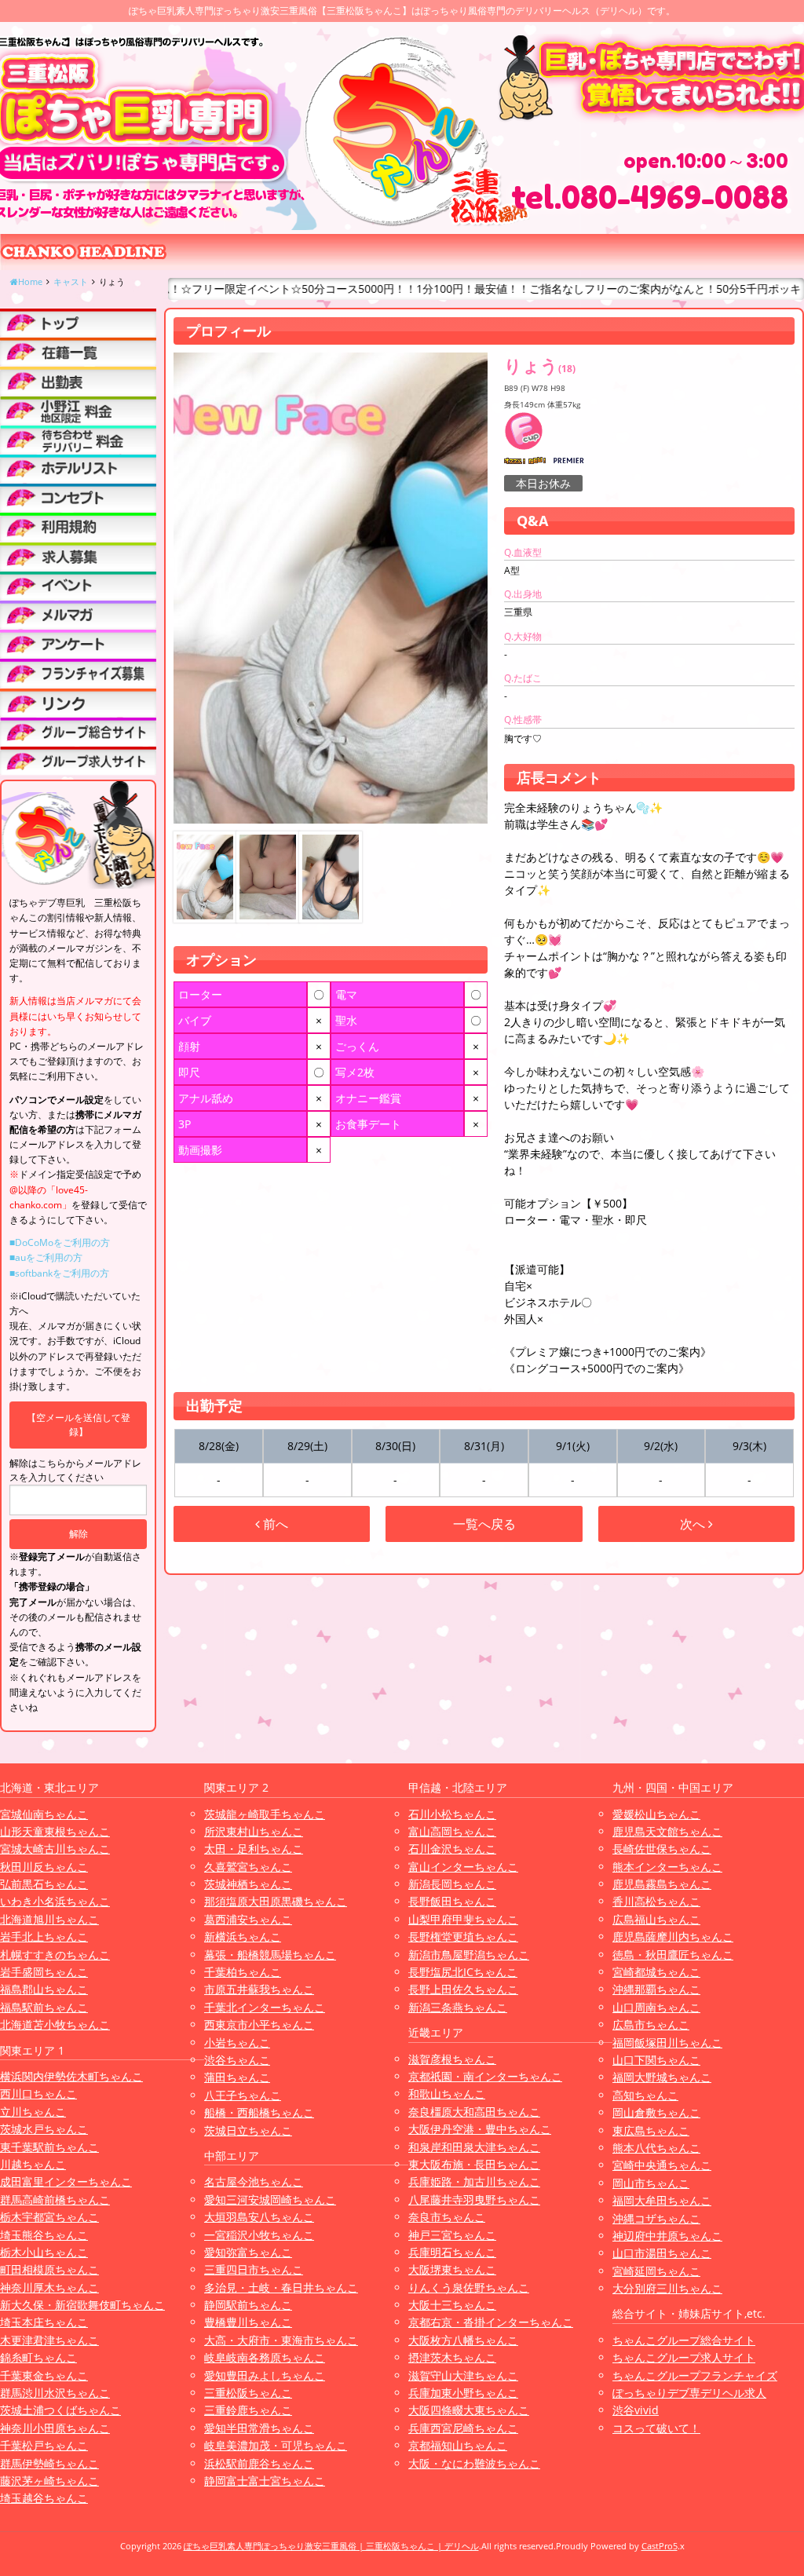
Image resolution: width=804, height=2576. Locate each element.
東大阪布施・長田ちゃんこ (474, 2164)
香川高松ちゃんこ (656, 1901)
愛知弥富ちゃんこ (248, 2252)
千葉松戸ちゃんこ (44, 2445)
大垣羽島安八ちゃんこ (259, 2217)
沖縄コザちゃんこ (656, 2218)
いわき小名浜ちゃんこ (55, 1901)
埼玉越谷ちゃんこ (44, 2498)
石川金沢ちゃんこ (452, 1849)
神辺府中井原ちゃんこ (667, 2236)
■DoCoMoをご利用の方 (60, 1242)
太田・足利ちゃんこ (254, 1849)
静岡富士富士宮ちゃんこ (265, 2481)
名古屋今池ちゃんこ (254, 2181)
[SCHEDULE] (78, 381)
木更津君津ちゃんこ (49, 2340)
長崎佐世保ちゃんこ (662, 1849)
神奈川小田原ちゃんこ (55, 2428)
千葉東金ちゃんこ (44, 2375)
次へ (694, 1524)
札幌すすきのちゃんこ (55, 1955)
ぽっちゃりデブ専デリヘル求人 (689, 2393)
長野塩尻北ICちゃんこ (463, 1972)
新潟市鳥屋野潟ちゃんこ (469, 1955)
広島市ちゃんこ (651, 2024)
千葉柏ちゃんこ (243, 1972)
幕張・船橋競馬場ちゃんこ (270, 1955)
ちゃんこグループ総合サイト (684, 2340)
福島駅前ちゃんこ (44, 2007)
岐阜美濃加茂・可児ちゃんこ (276, 2445)
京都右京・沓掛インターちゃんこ (491, 2322)
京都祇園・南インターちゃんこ (485, 2076)
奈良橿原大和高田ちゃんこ (474, 2112)
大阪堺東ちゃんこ (452, 2269)
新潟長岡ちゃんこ (452, 1884)
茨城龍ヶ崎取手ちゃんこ (265, 1814)
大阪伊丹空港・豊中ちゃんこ (480, 2129)
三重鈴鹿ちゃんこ (248, 2410)
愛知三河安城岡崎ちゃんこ (270, 2200)
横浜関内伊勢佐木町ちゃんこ (71, 2076)
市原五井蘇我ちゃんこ (259, 1989)
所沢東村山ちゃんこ (254, 1831)
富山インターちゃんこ (463, 1867)
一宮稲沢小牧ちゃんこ (259, 2235)
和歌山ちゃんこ (447, 2094)
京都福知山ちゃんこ (458, 2445)
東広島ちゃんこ (651, 2130)
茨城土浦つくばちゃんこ (60, 2410)
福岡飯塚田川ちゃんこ (667, 2043)
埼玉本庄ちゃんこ (44, 2322)
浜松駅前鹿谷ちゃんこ (259, 2463)
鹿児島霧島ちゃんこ (662, 1884)
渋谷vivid (636, 2410)
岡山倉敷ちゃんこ (656, 2112)
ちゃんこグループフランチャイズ (695, 2375)
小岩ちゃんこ (237, 2043)
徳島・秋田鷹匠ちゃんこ (673, 1955)
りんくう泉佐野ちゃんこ (469, 2287)
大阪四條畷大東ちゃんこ (469, 2410)
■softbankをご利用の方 (59, 1273)
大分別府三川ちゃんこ (667, 2288)
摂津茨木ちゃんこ (452, 2357)
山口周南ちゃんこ (656, 2007)
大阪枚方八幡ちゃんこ (463, 2340)
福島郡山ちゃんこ (44, 1989)
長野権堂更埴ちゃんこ (463, 1937)
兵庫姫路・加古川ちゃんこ (474, 2181)
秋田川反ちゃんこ (44, 1867)
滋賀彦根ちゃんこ (452, 2059)
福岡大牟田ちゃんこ (662, 2200)
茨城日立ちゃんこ (248, 2130)
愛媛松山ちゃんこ (656, 1814)
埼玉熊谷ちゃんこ (44, 2235)
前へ (274, 1524)
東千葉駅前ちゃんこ (49, 2147)
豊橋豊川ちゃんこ (248, 2322)
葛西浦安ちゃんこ (248, 1919)
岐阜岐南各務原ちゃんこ (265, 2357)
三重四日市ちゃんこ (254, 2269)
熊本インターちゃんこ (667, 1867)
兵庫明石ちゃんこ (452, 2252)
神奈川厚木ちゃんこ (49, 2287)
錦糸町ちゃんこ (38, 2357)
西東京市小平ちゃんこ (259, 2024)
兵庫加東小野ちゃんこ (463, 2393)
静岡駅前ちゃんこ (248, 2305)
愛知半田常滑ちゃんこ (259, 2428)
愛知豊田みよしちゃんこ (265, 2375)
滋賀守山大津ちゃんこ (463, 2375)
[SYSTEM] (78, 411)
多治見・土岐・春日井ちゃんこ (281, 2287)
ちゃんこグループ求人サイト (684, 2357)
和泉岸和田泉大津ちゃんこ (474, 2147)
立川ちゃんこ (33, 2112)
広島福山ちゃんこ (656, 1919)
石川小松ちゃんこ (452, 1814)
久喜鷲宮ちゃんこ (248, 1867)
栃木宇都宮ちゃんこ (49, 2217)
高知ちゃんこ (645, 2095)
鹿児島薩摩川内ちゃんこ (673, 1937)
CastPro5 (660, 2546)
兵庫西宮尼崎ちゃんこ (463, 2428)
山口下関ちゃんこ (656, 2060)
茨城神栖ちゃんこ (248, 1884)
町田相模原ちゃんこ (49, 2269)
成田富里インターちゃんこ (66, 2181)
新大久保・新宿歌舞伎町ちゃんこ (82, 2305)
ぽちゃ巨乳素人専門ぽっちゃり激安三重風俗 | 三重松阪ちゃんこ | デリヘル (331, 2546)
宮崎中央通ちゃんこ (662, 2165)
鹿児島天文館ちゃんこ (667, 1831)
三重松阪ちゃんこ (248, 2393)
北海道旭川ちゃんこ (49, 1919)
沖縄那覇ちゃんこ (656, 1989)
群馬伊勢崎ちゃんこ (49, 2463)
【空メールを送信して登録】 (79, 1425)
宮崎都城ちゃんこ (656, 1972)
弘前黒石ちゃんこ (44, 1884)
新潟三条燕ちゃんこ (458, 2007)
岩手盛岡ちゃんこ (44, 1972)
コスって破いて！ (656, 2428)
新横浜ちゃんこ (243, 1937)
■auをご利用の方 (46, 1257)
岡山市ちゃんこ (651, 2183)
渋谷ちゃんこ (237, 2060)
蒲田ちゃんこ (237, 2077)
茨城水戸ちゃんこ (44, 2129)
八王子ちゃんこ (243, 2095)
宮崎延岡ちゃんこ (656, 2271)
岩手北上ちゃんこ (44, 1937)
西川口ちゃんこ (38, 2094)
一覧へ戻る (484, 1524)
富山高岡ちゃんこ (452, 1831)
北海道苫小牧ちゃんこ (55, 2024)
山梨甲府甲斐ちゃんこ (463, 1919)
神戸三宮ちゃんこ (452, 2235)
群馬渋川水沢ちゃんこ (55, 2393)
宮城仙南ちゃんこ (44, 1814)
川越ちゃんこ (33, 2164)
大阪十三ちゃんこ (452, 2305)
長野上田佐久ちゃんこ (463, 1989)
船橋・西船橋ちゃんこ (259, 2112)
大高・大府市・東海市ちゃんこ (281, 2340)
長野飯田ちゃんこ (452, 1901)
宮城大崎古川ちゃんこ (55, 1849)
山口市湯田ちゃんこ (662, 2253)
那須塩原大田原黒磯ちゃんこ (276, 1901)
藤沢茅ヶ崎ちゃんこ (49, 2481)
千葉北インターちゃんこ (265, 2007)
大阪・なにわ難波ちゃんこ (474, 2463)
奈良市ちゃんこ (447, 2217)
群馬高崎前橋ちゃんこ (55, 2200)
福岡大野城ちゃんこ (662, 2077)
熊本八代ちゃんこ (656, 2148)
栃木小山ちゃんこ (44, 2252)
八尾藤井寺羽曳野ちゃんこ (474, 2200)
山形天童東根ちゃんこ (55, 1831)
